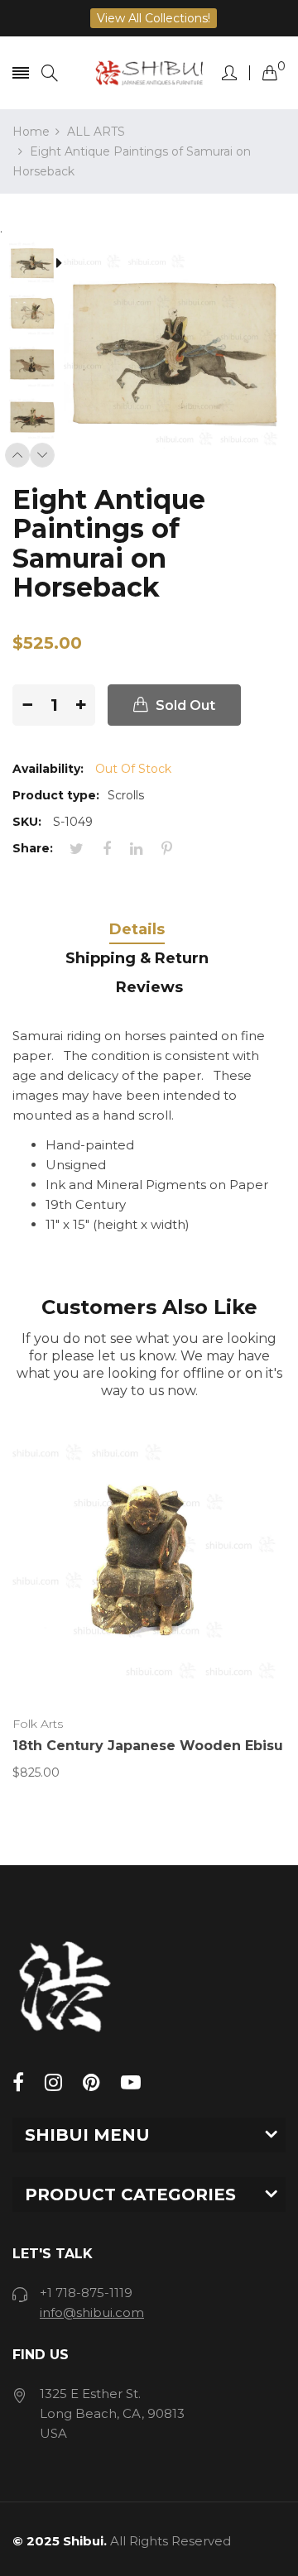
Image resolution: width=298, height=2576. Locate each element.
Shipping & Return (137, 958)
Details (137, 929)
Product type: (56, 795)
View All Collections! (154, 18)
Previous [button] (17, 455)
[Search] (50, 73)
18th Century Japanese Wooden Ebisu (148, 1746)
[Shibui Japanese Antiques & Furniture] (149, 73)
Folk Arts (38, 1724)
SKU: (27, 822)
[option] (38, 264)
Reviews (149, 987)
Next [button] (42, 455)
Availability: (48, 769)
